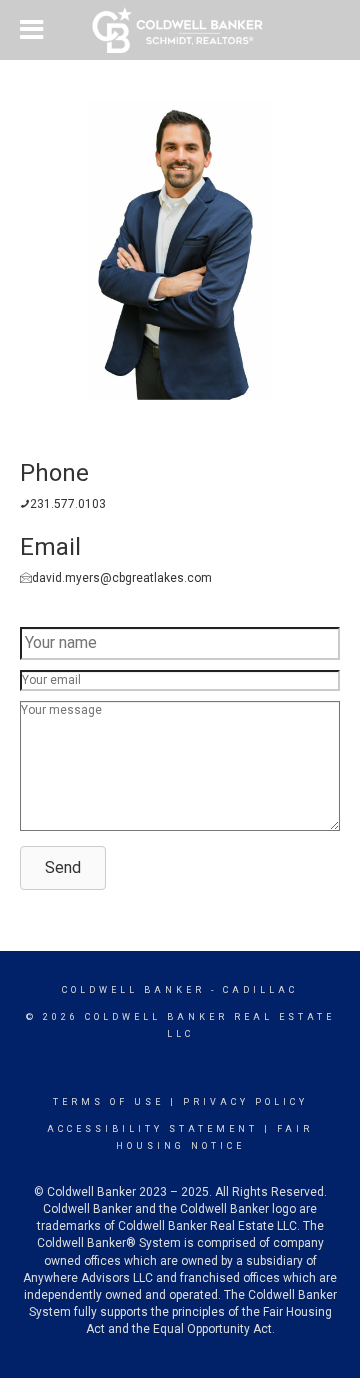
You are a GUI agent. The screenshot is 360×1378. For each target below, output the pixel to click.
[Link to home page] (180, 30)
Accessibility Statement (152, 1129)
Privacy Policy (245, 1102)
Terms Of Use (108, 1102)
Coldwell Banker (133, 990)
